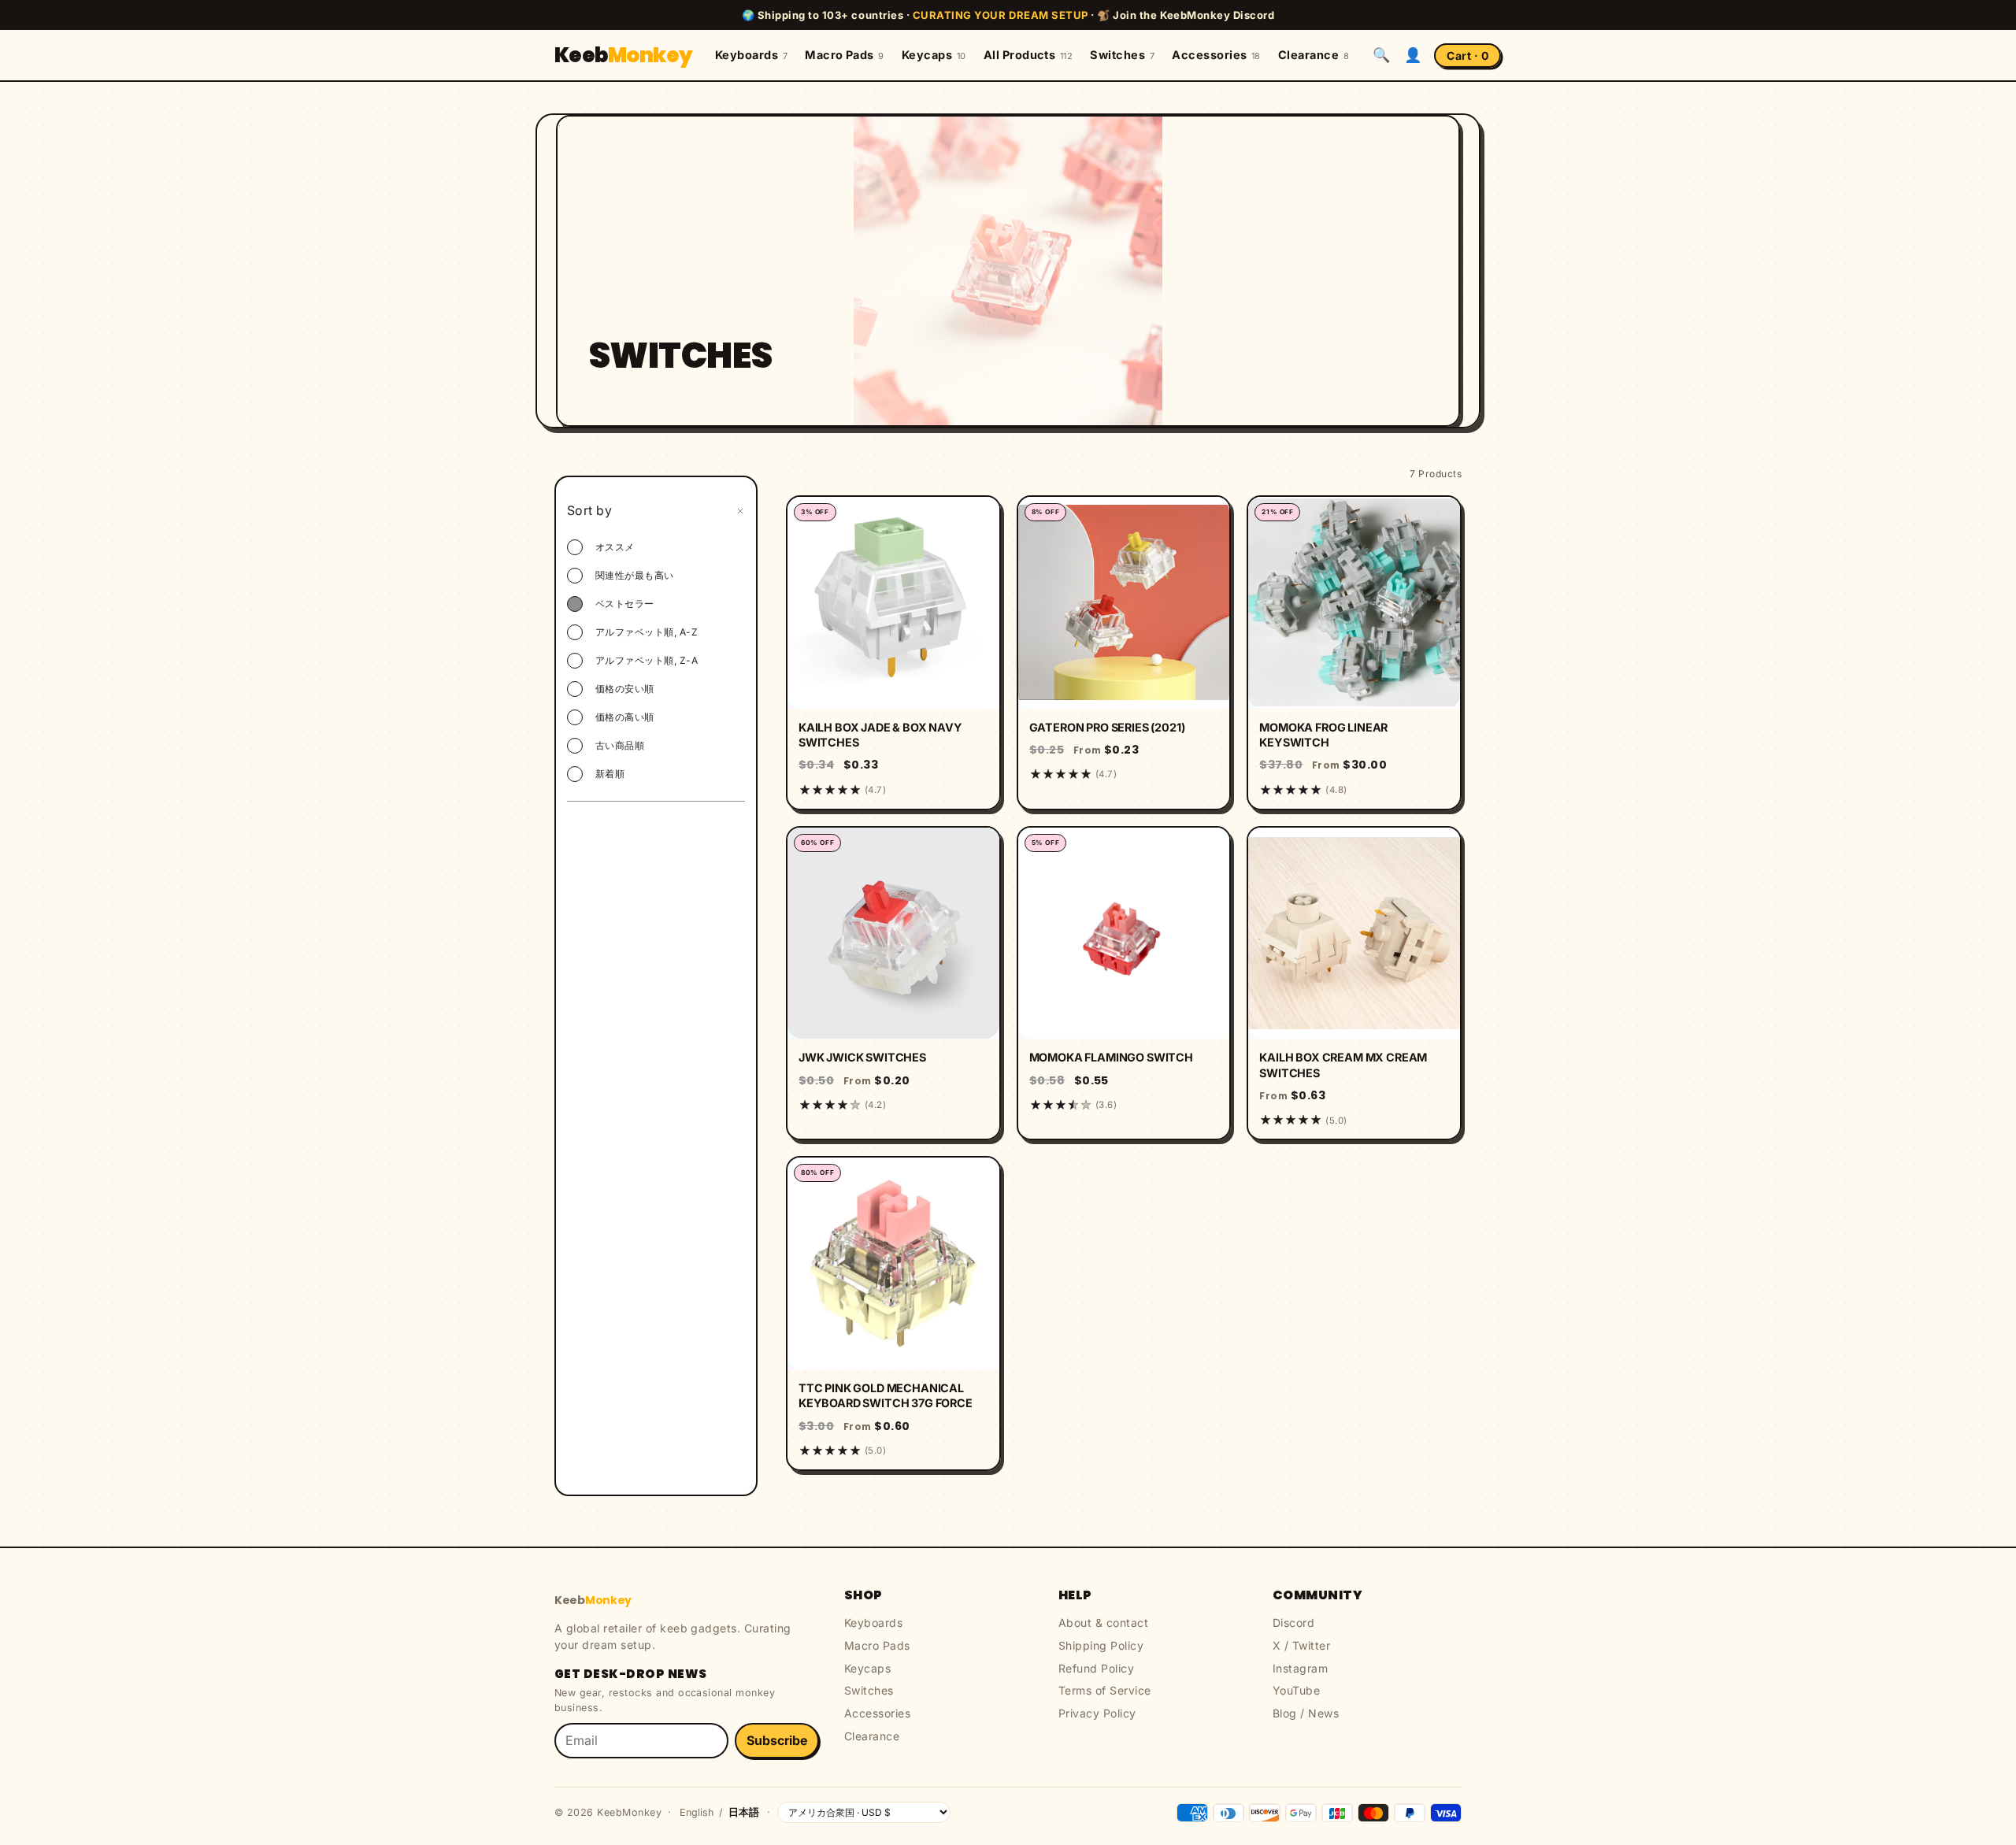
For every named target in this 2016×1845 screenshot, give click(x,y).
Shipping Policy (1101, 1645)
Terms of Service (1105, 1690)
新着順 (610, 774)
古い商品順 (620, 745)
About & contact (1103, 1623)
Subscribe (777, 1740)
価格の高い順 (625, 717)
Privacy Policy (1097, 1713)
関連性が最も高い (635, 575)
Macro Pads (845, 55)
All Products (1028, 55)
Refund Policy (1096, 1668)
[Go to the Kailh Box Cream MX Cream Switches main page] (1354, 934)
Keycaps (934, 55)
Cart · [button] (1468, 56)
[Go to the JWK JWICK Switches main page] (893, 934)
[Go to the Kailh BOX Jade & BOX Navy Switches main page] (893, 603)
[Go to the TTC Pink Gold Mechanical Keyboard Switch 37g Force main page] (893, 1263)
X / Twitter (1301, 1645)
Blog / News (1306, 1713)
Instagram (1300, 1668)
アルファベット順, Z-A (647, 660)
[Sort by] (740, 511)
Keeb (624, 55)
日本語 (744, 1812)
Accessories (1216, 55)
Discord (1293, 1623)
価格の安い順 (625, 689)
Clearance (1314, 55)
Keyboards (751, 55)
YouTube (1296, 1690)
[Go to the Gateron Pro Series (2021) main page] (1124, 603)
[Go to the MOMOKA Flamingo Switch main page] (1124, 934)
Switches (1122, 55)
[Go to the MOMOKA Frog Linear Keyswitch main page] (1354, 603)
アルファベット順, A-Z (647, 632)
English (697, 1812)
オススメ (615, 547)
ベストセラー (625, 604)
